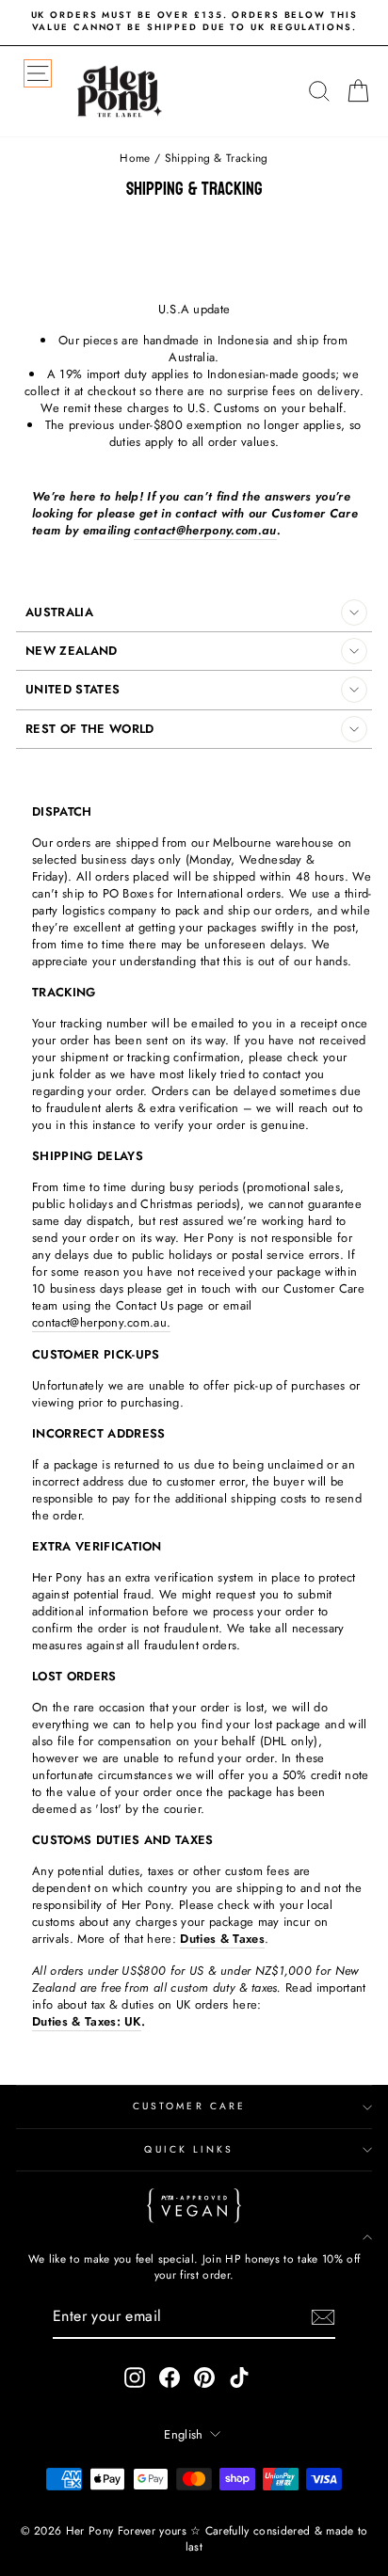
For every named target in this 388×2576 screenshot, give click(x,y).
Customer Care (189, 2106)
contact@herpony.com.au (205, 531)
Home (135, 158)
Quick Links (189, 2149)
